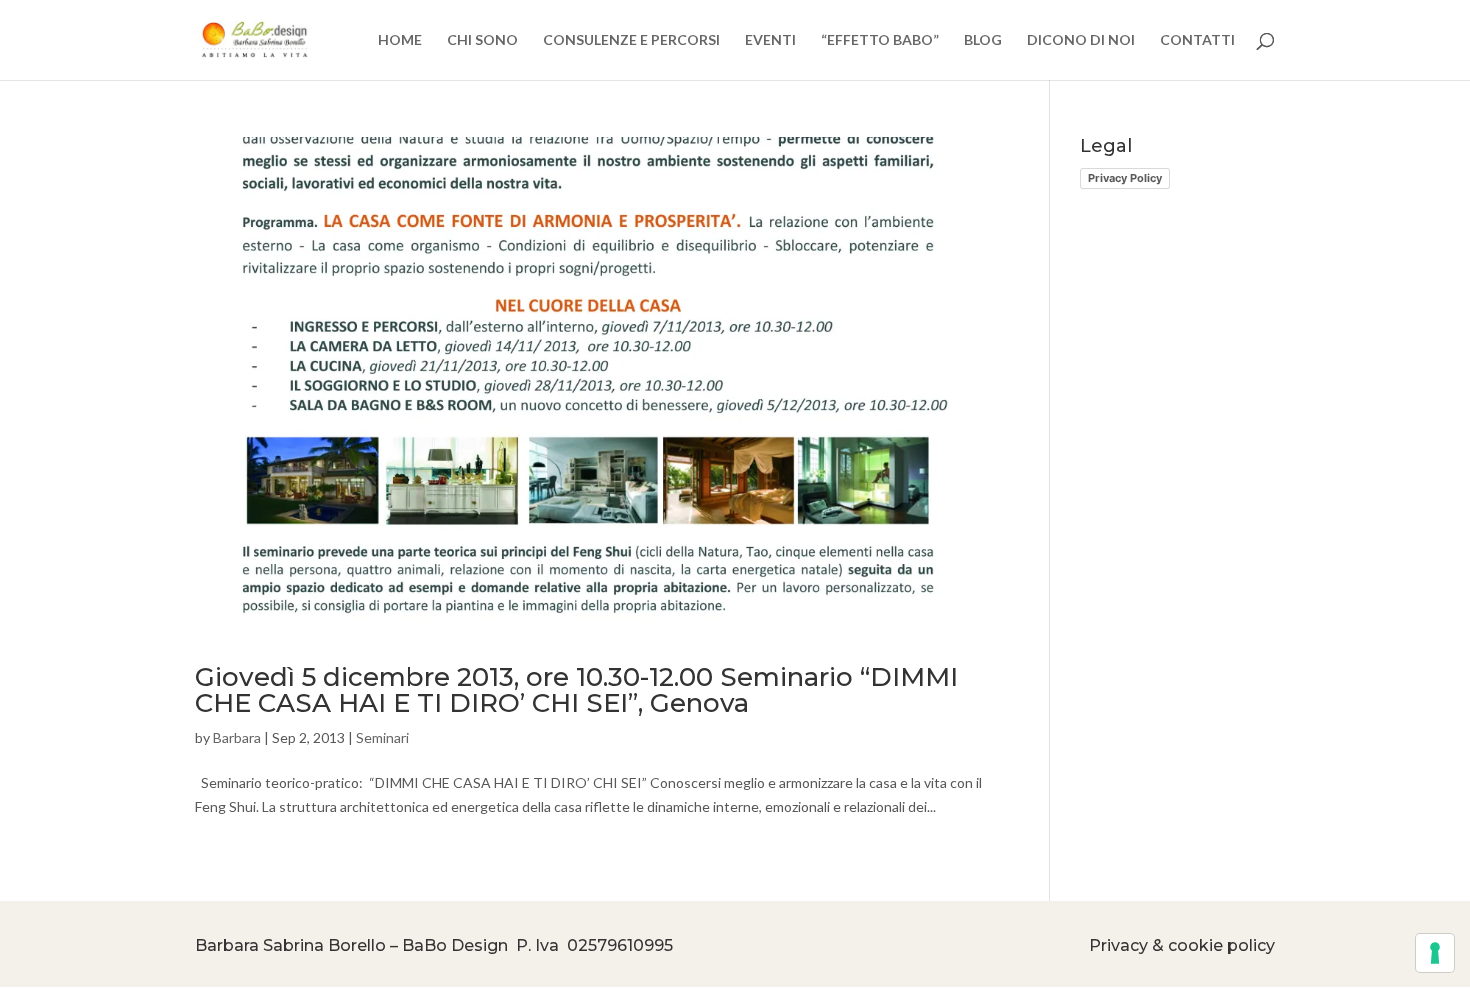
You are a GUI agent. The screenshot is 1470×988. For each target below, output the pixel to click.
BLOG (983, 40)
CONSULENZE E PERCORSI (631, 40)
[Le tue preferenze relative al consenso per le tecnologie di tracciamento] (1435, 953)
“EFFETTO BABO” (880, 40)
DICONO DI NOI (1081, 40)
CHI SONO (482, 40)
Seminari (382, 737)
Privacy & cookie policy (1182, 945)
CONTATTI (1197, 40)
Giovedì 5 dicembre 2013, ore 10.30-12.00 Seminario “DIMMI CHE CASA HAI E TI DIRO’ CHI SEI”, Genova (576, 690)
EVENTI (770, 40)
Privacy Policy (1125, 178)
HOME (400, 40)
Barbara (237, 737)
